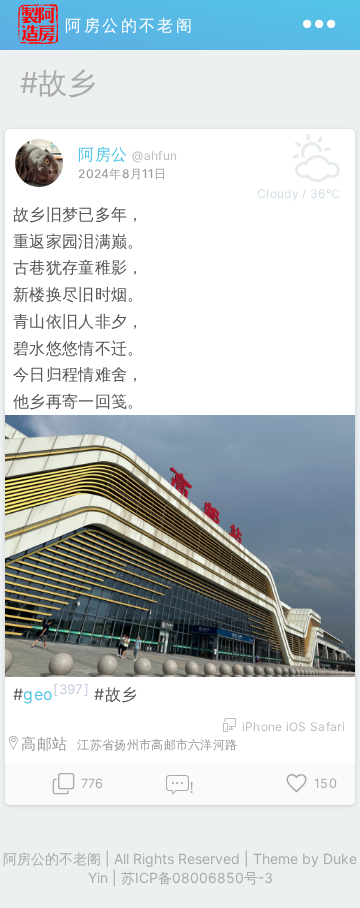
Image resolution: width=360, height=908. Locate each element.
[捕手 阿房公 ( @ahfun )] (41, 191)
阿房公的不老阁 (126, 25)
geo (38, 694)
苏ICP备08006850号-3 (197, 877)
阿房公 (102, 154)
